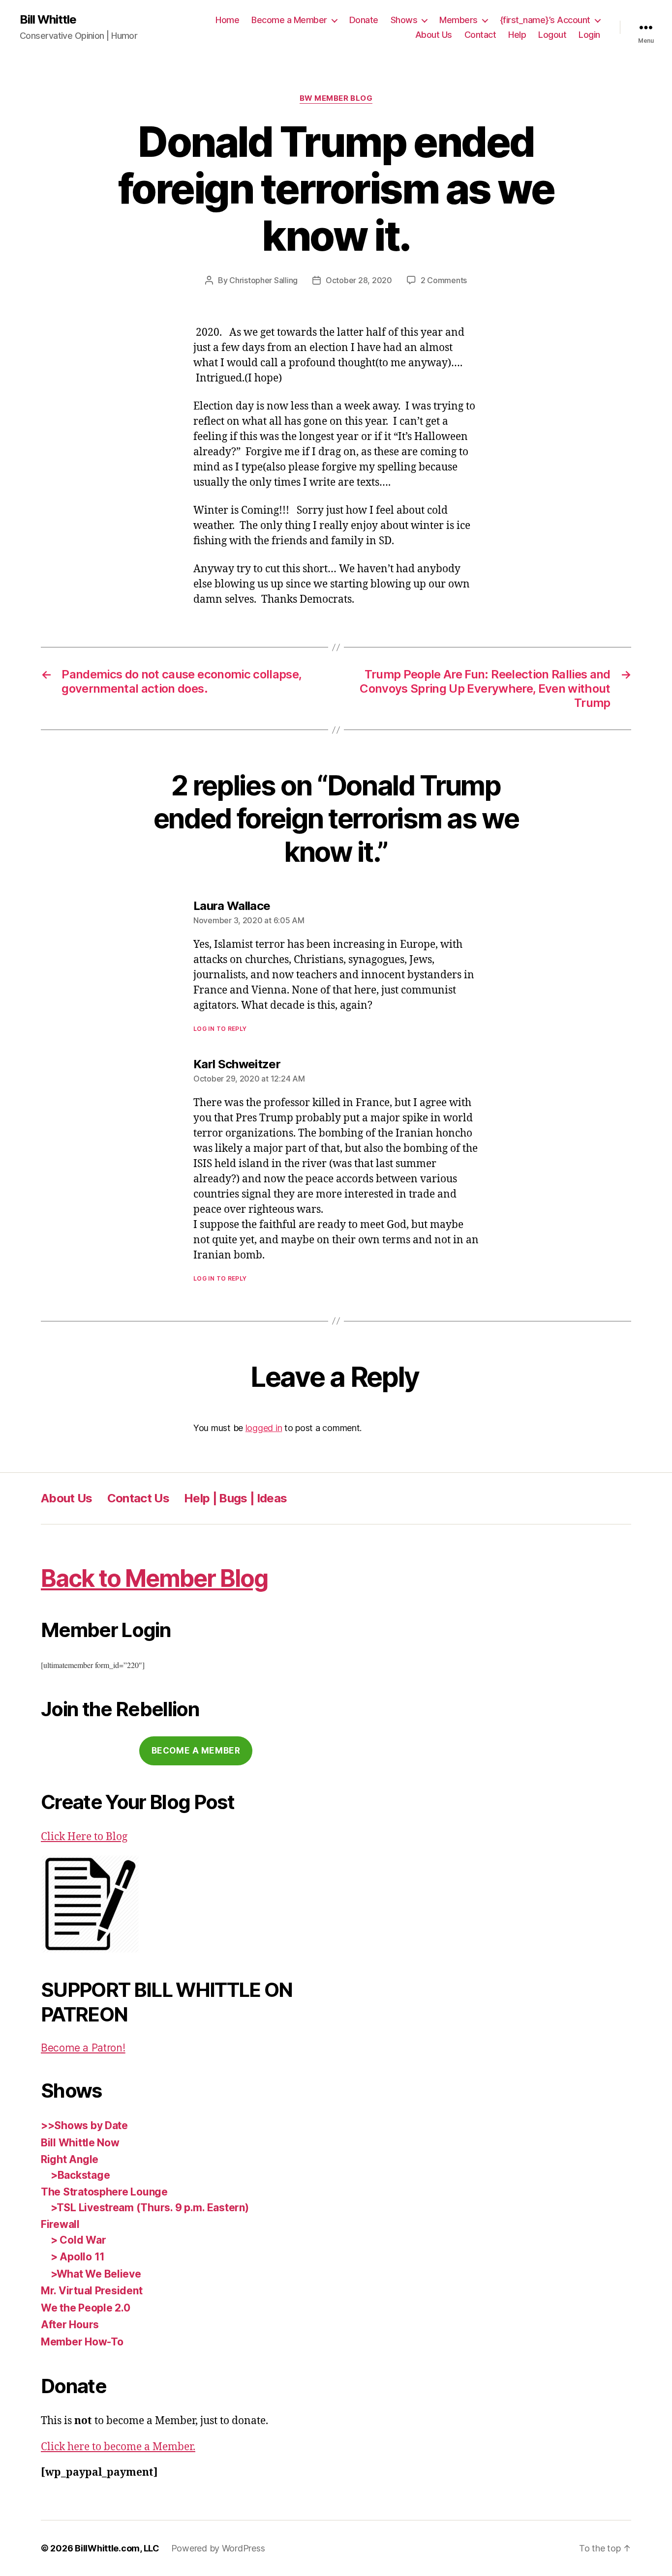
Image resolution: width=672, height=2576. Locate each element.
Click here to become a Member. (118, 2447)
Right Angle (70, 2159)
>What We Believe (96, 2274)
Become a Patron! (83, 2048)
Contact (480, 35)
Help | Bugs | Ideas (235, 1498)
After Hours (70, 2325)
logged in (264, 1428)
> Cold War (78, 2240)
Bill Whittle (48, 20)
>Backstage (80, 2175)
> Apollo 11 (78, 2257)
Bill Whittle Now (80, 2143)
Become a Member (289, 20)
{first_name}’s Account (545, 20)
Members (458, 20)
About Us (434, 35)
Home (227, 20)
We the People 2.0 (85, 2308)
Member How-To (82, 2342)
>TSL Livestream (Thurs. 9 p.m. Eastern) (150, 2208)
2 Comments (444, 280)
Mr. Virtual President (92, 2291)
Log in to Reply (220, 1029)
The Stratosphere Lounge (104, 2192)
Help (517, 35)
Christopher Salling (263, 280)
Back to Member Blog (154, 1578)
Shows (404, 20)
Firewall (60, 2224)
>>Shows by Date (84, 2125)
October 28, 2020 (359, 280)
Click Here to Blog (84, 1837)
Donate (364, 20)
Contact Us (138, 1498)
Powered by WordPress (218, 2548)
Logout (552, 35)
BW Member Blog (336, 98)
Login (589, 35)
